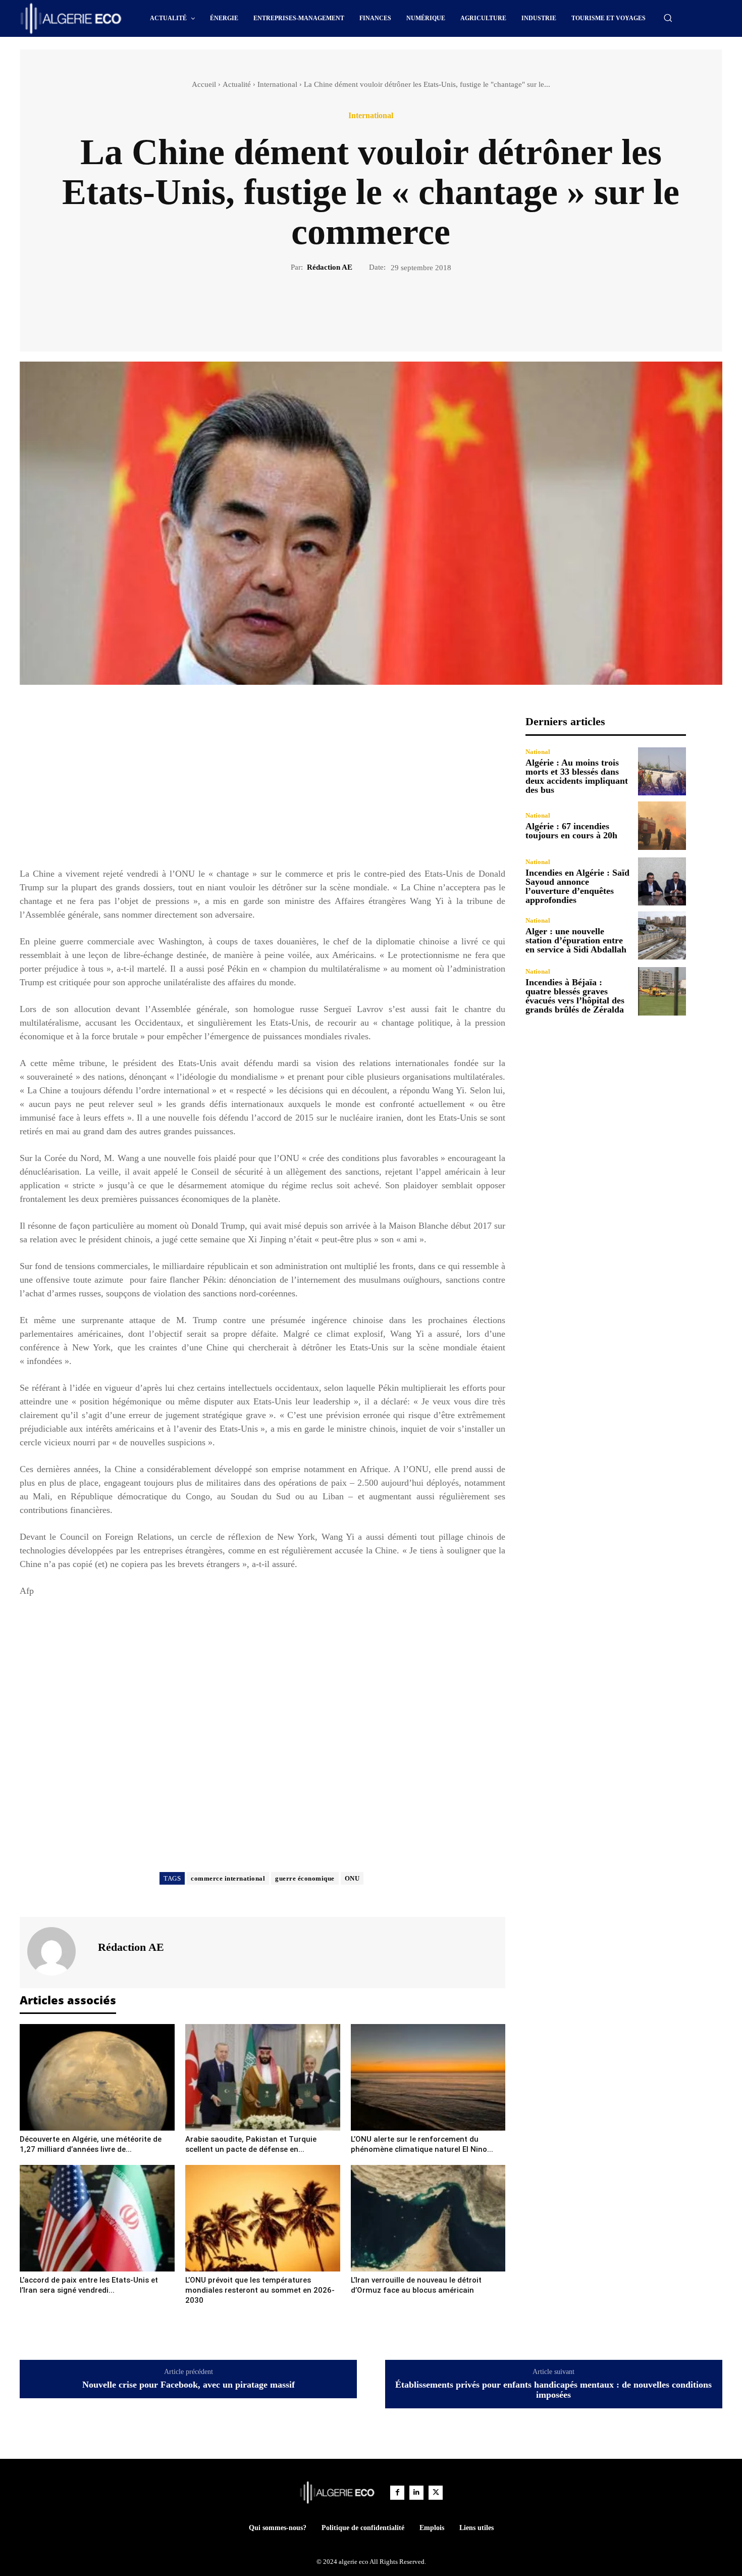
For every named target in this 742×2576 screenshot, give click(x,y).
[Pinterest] (383, 308)
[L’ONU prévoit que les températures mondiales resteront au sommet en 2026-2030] (263, 2218)
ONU (352, 1878)
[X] (359, 308)
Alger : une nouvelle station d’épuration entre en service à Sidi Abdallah (576, 940)
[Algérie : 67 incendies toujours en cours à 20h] (662, 825)
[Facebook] (336, 308)
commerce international (228, 1878)
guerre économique (305, 1878)
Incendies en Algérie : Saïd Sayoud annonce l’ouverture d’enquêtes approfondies (577, 886)
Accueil (204, 84)
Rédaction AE (330, 267)
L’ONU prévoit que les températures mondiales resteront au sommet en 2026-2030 (260, 2290)
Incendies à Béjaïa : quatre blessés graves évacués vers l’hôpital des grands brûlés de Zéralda (575, 996)
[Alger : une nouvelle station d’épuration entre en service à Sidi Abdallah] (662, 936)
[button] (668, 18)
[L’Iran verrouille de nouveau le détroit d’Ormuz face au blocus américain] (428, 2218)
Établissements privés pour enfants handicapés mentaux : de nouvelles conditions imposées (553, 2390)
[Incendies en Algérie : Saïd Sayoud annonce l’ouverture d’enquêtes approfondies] (662, 881)
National (538, 752)
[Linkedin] (416, 2493)
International (277, 84)
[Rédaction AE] (58, 1951)
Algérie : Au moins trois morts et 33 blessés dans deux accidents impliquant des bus (577, 776)
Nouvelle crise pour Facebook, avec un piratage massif (189, 2385)
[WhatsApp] (406, 308)
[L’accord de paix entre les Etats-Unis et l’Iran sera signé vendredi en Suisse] (97, 2218)
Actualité (237, 84)
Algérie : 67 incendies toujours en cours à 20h (571, 831)
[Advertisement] (262, 786)
